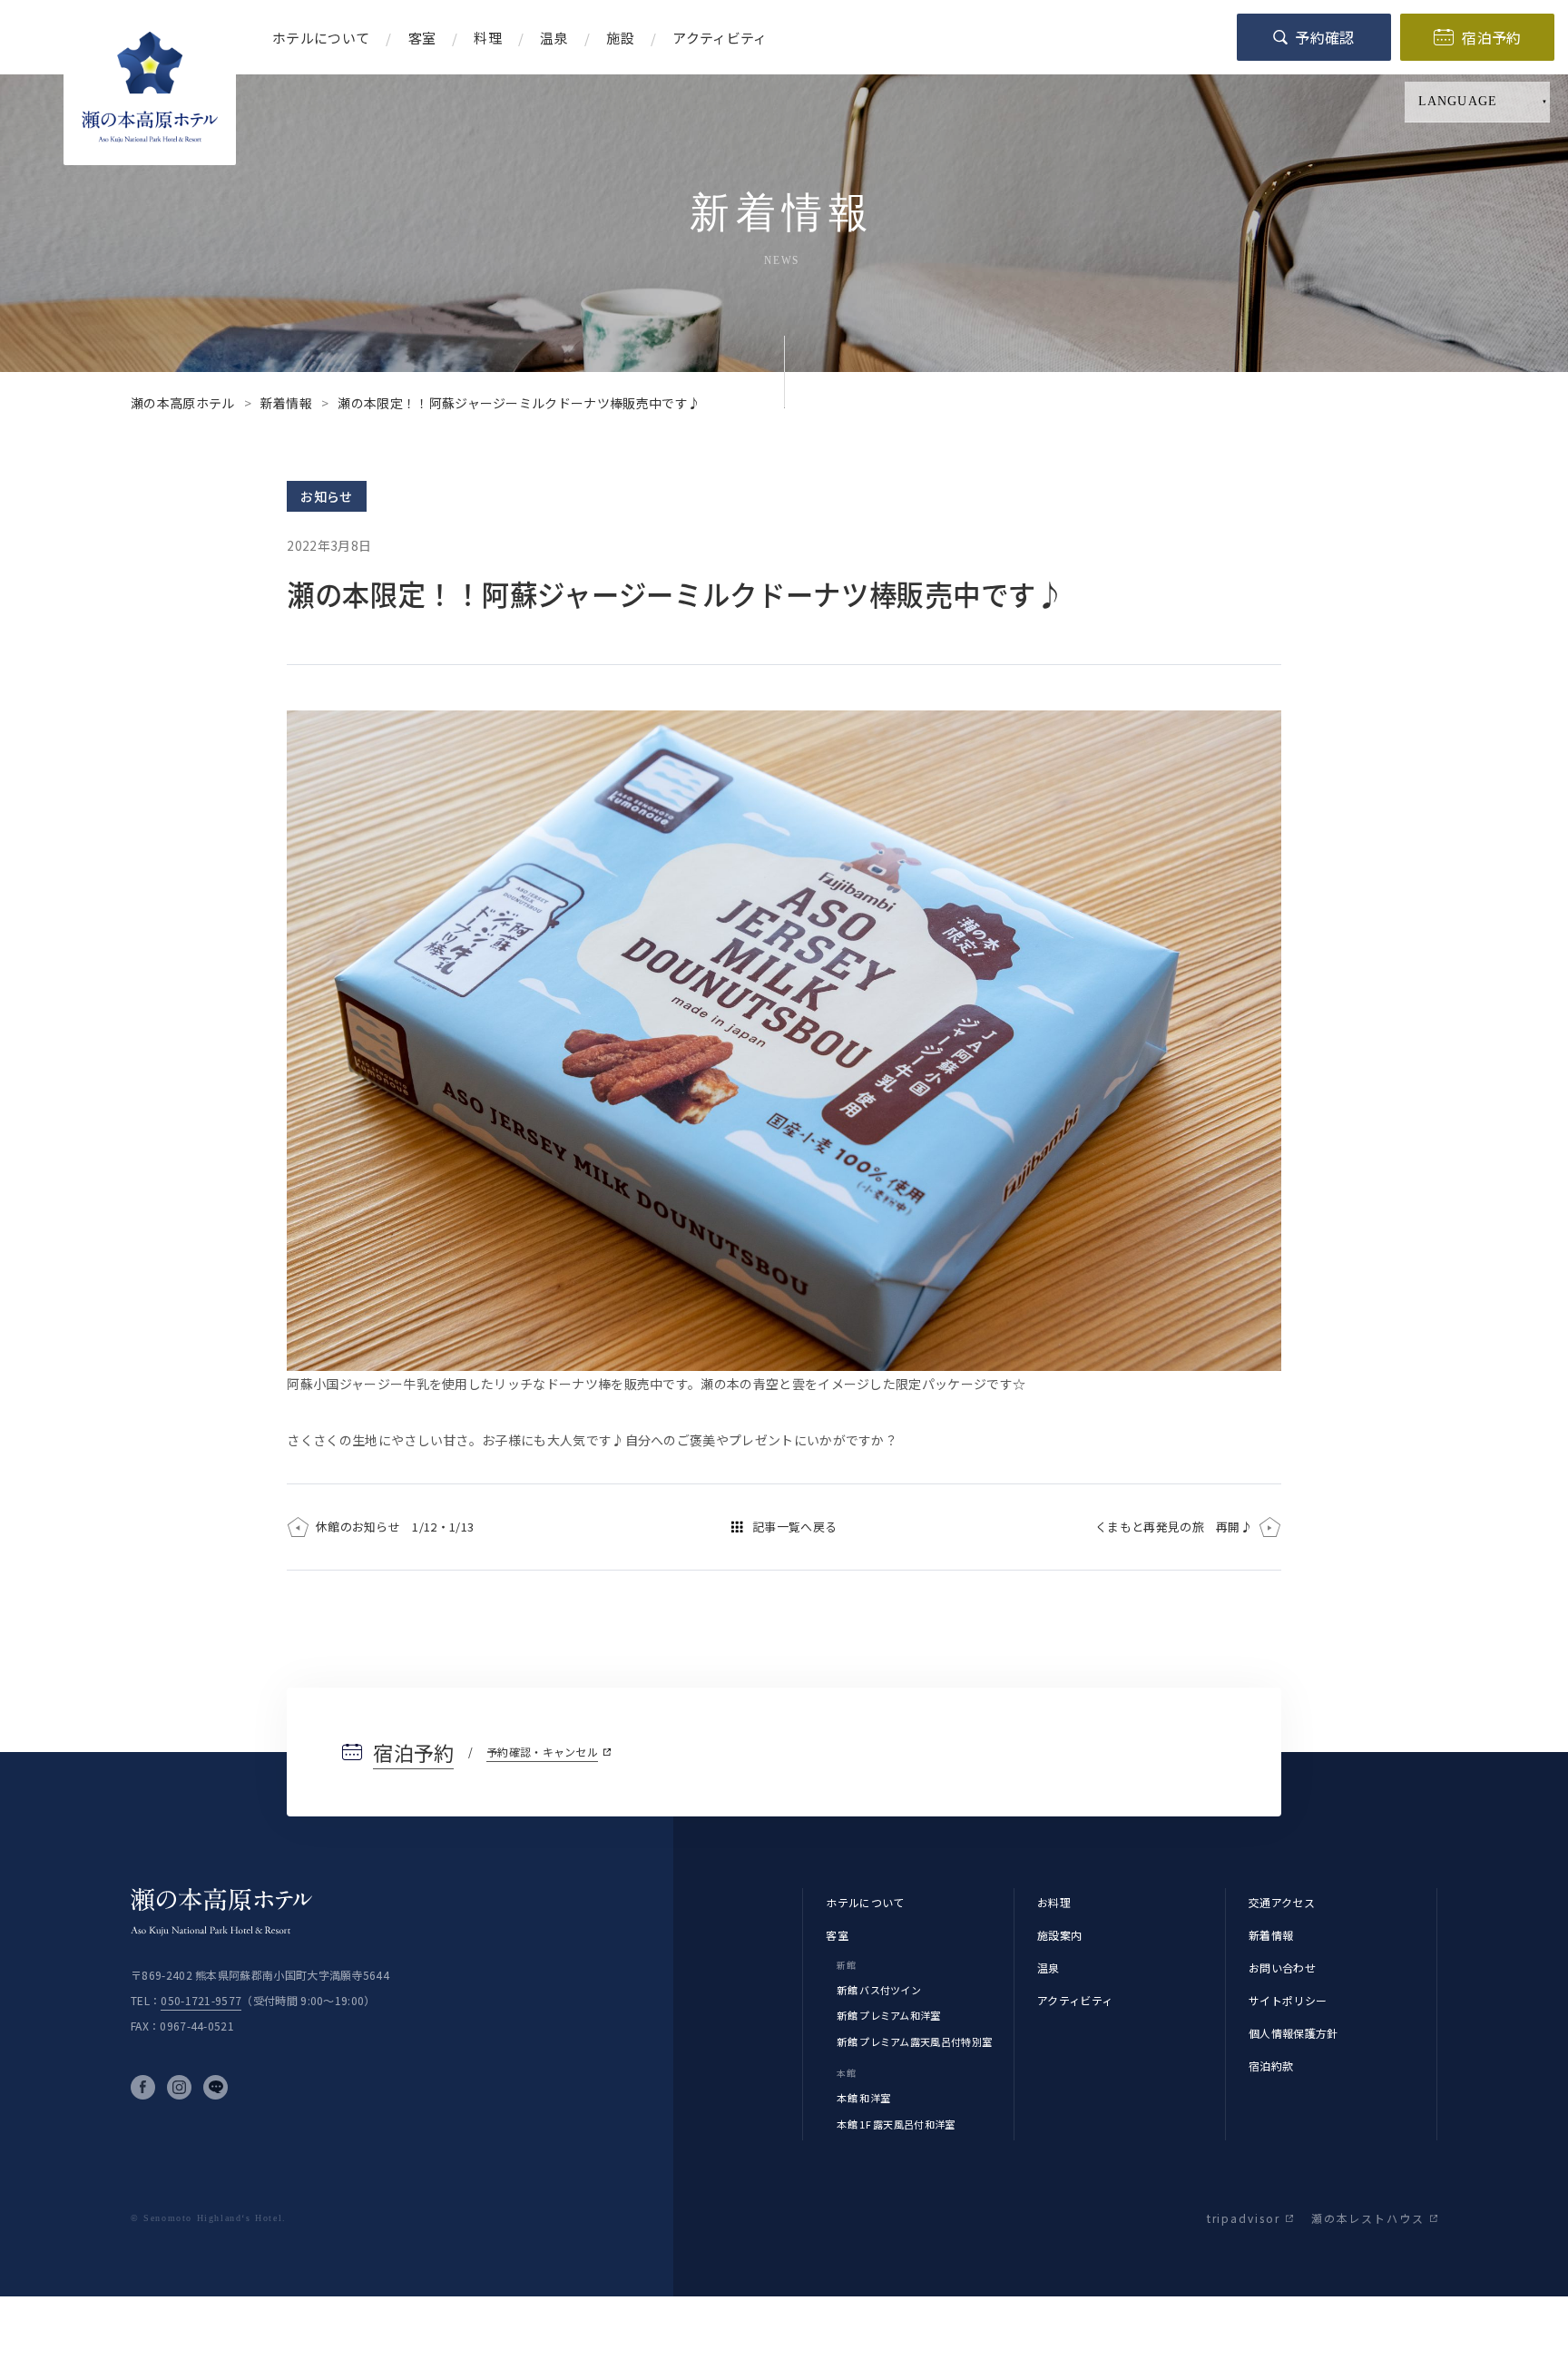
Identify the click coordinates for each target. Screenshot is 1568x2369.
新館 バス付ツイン (879, 1990)
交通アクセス (1282, 1902)
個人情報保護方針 (1294, 2033)
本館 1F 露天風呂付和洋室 (896, 2124)
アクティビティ (1075, 2000)
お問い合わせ (1282, 1968)
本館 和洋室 (863, 2098)
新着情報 (1271, 1935)
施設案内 (1059, 1935)
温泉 (1049, 1968)
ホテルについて (865, 1902)
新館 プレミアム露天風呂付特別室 (914, 2041)
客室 (837, 1935)
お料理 (1054, 1902)
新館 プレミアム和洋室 (888, 2015)
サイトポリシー (1288, 2000)
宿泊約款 (1271, 2066)
